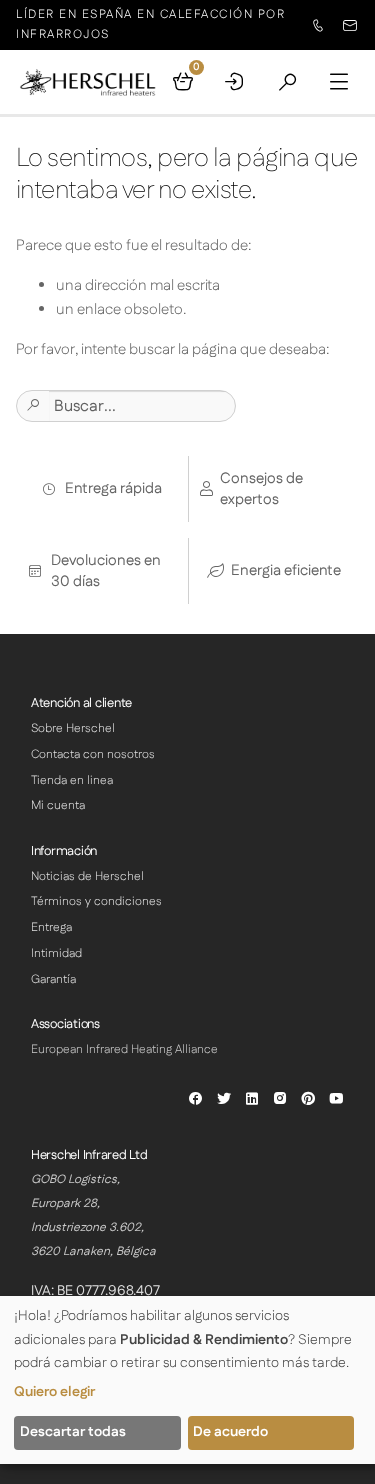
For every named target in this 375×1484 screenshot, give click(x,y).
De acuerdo (230, 1432)
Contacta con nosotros (93, 754)
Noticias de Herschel (87, 876)
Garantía (53, 979)
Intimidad (56, 953)
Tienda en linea (72, 780)
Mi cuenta (58, 805)
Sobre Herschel (73, 728)
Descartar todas (73, 1432)
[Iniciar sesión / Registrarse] (235, 82)
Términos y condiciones (96, 901)
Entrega (51, 927)
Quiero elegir (54, 1392)
